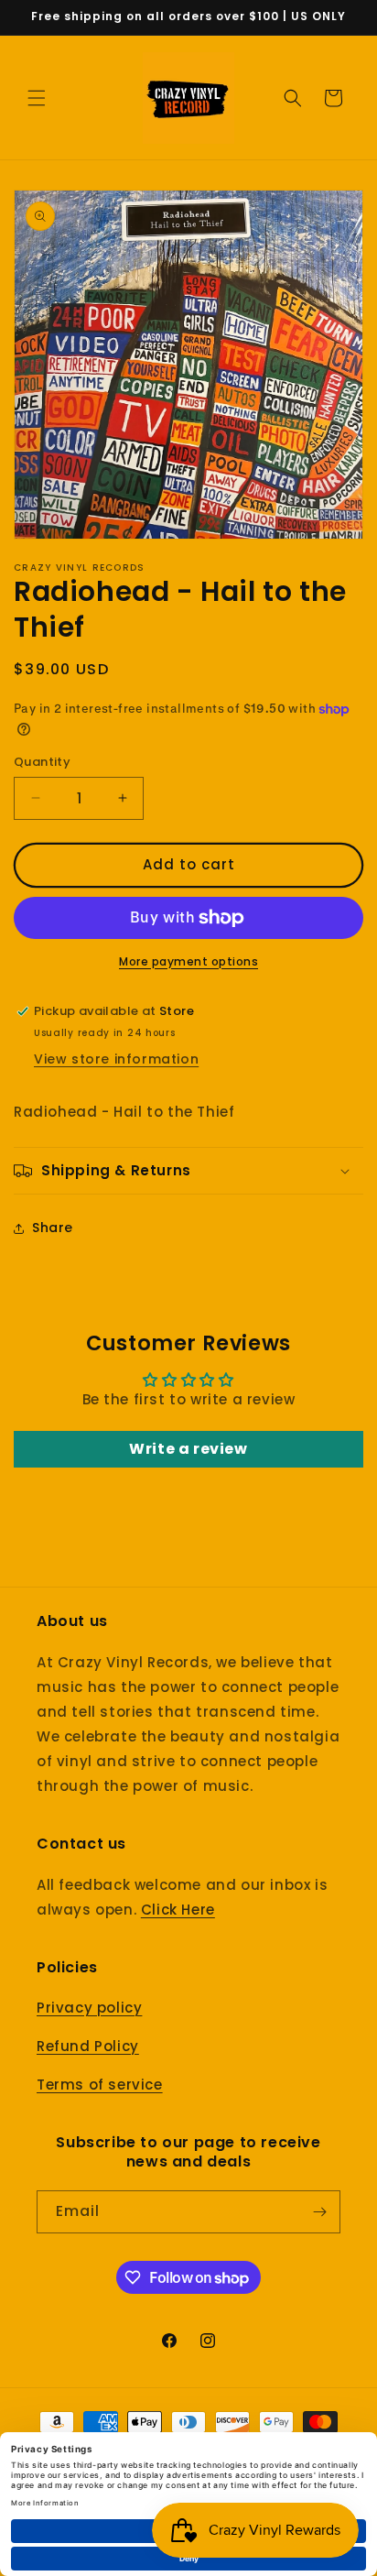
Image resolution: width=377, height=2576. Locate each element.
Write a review (188, 1449)
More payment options (188, 961)
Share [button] (53, 1228)
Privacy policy (89, 2008)
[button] (37, 98)
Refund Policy (88, 2046)
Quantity (42, 762)
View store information (116, 1059)
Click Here (178, 1910)
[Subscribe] (319, 2212)
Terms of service (100, 2085)
